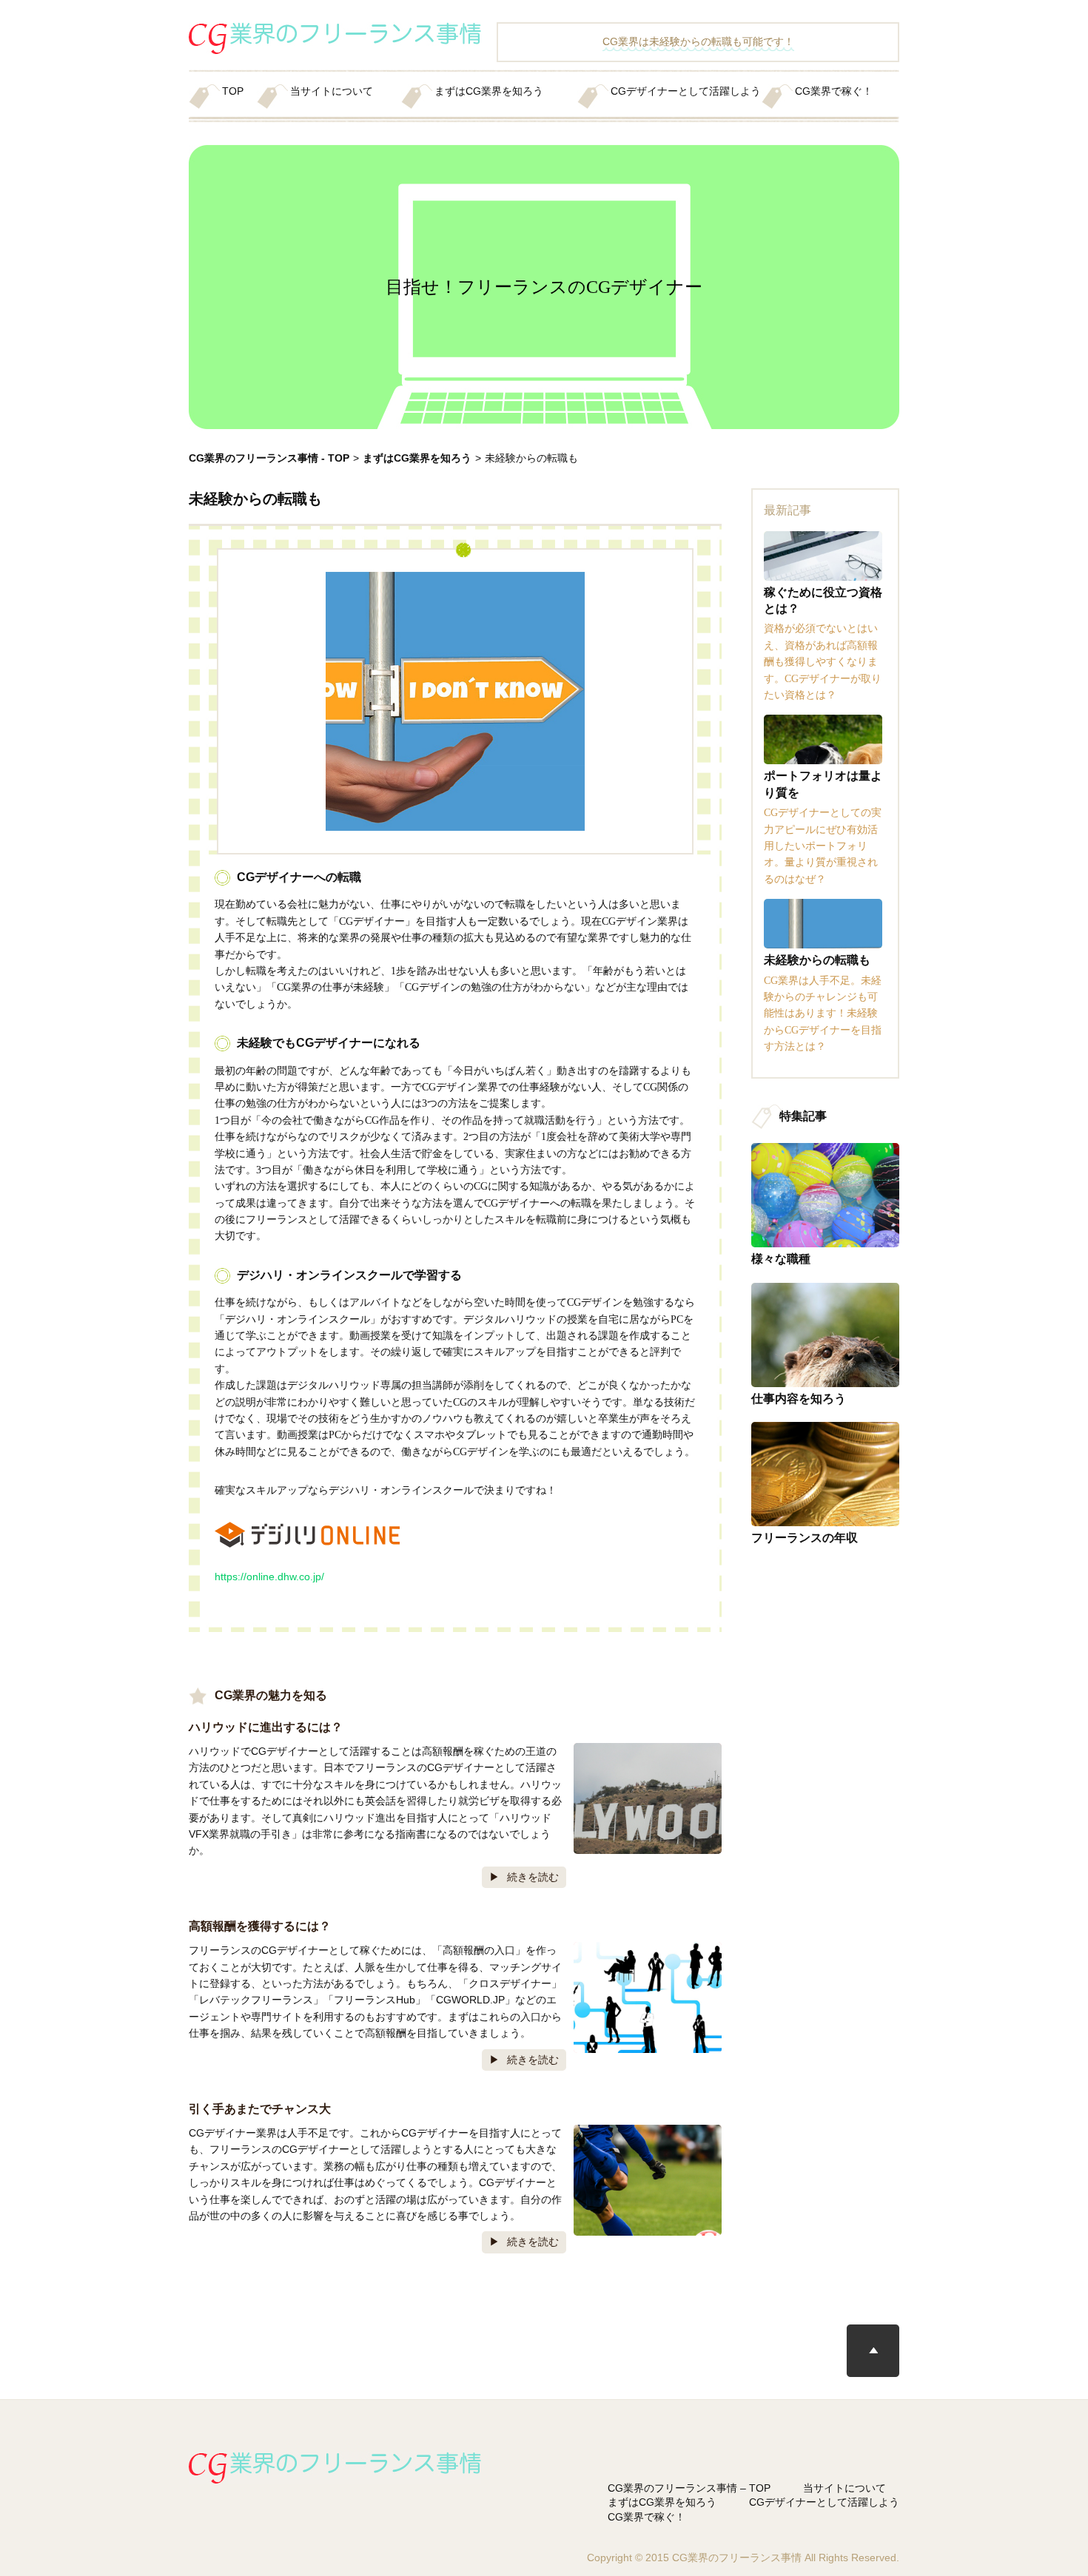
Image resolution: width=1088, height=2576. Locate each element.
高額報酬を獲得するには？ (260, 1926)
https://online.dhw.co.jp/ (269, 1577)
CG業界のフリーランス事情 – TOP (689, 2488)
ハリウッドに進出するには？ (266, 1727)
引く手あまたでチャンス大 (260, 2109)
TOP (233, 91)
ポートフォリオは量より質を (823, 784)
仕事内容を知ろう (799, 1399)
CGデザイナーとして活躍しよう (686, 91)
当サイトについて (332, 91)
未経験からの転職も (817, 960)
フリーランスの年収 (805, 1538)
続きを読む (533, 1877)
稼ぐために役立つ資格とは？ (823, 600)
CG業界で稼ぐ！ (834, 91)
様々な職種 (781, 1259)
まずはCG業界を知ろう (489, 91)
